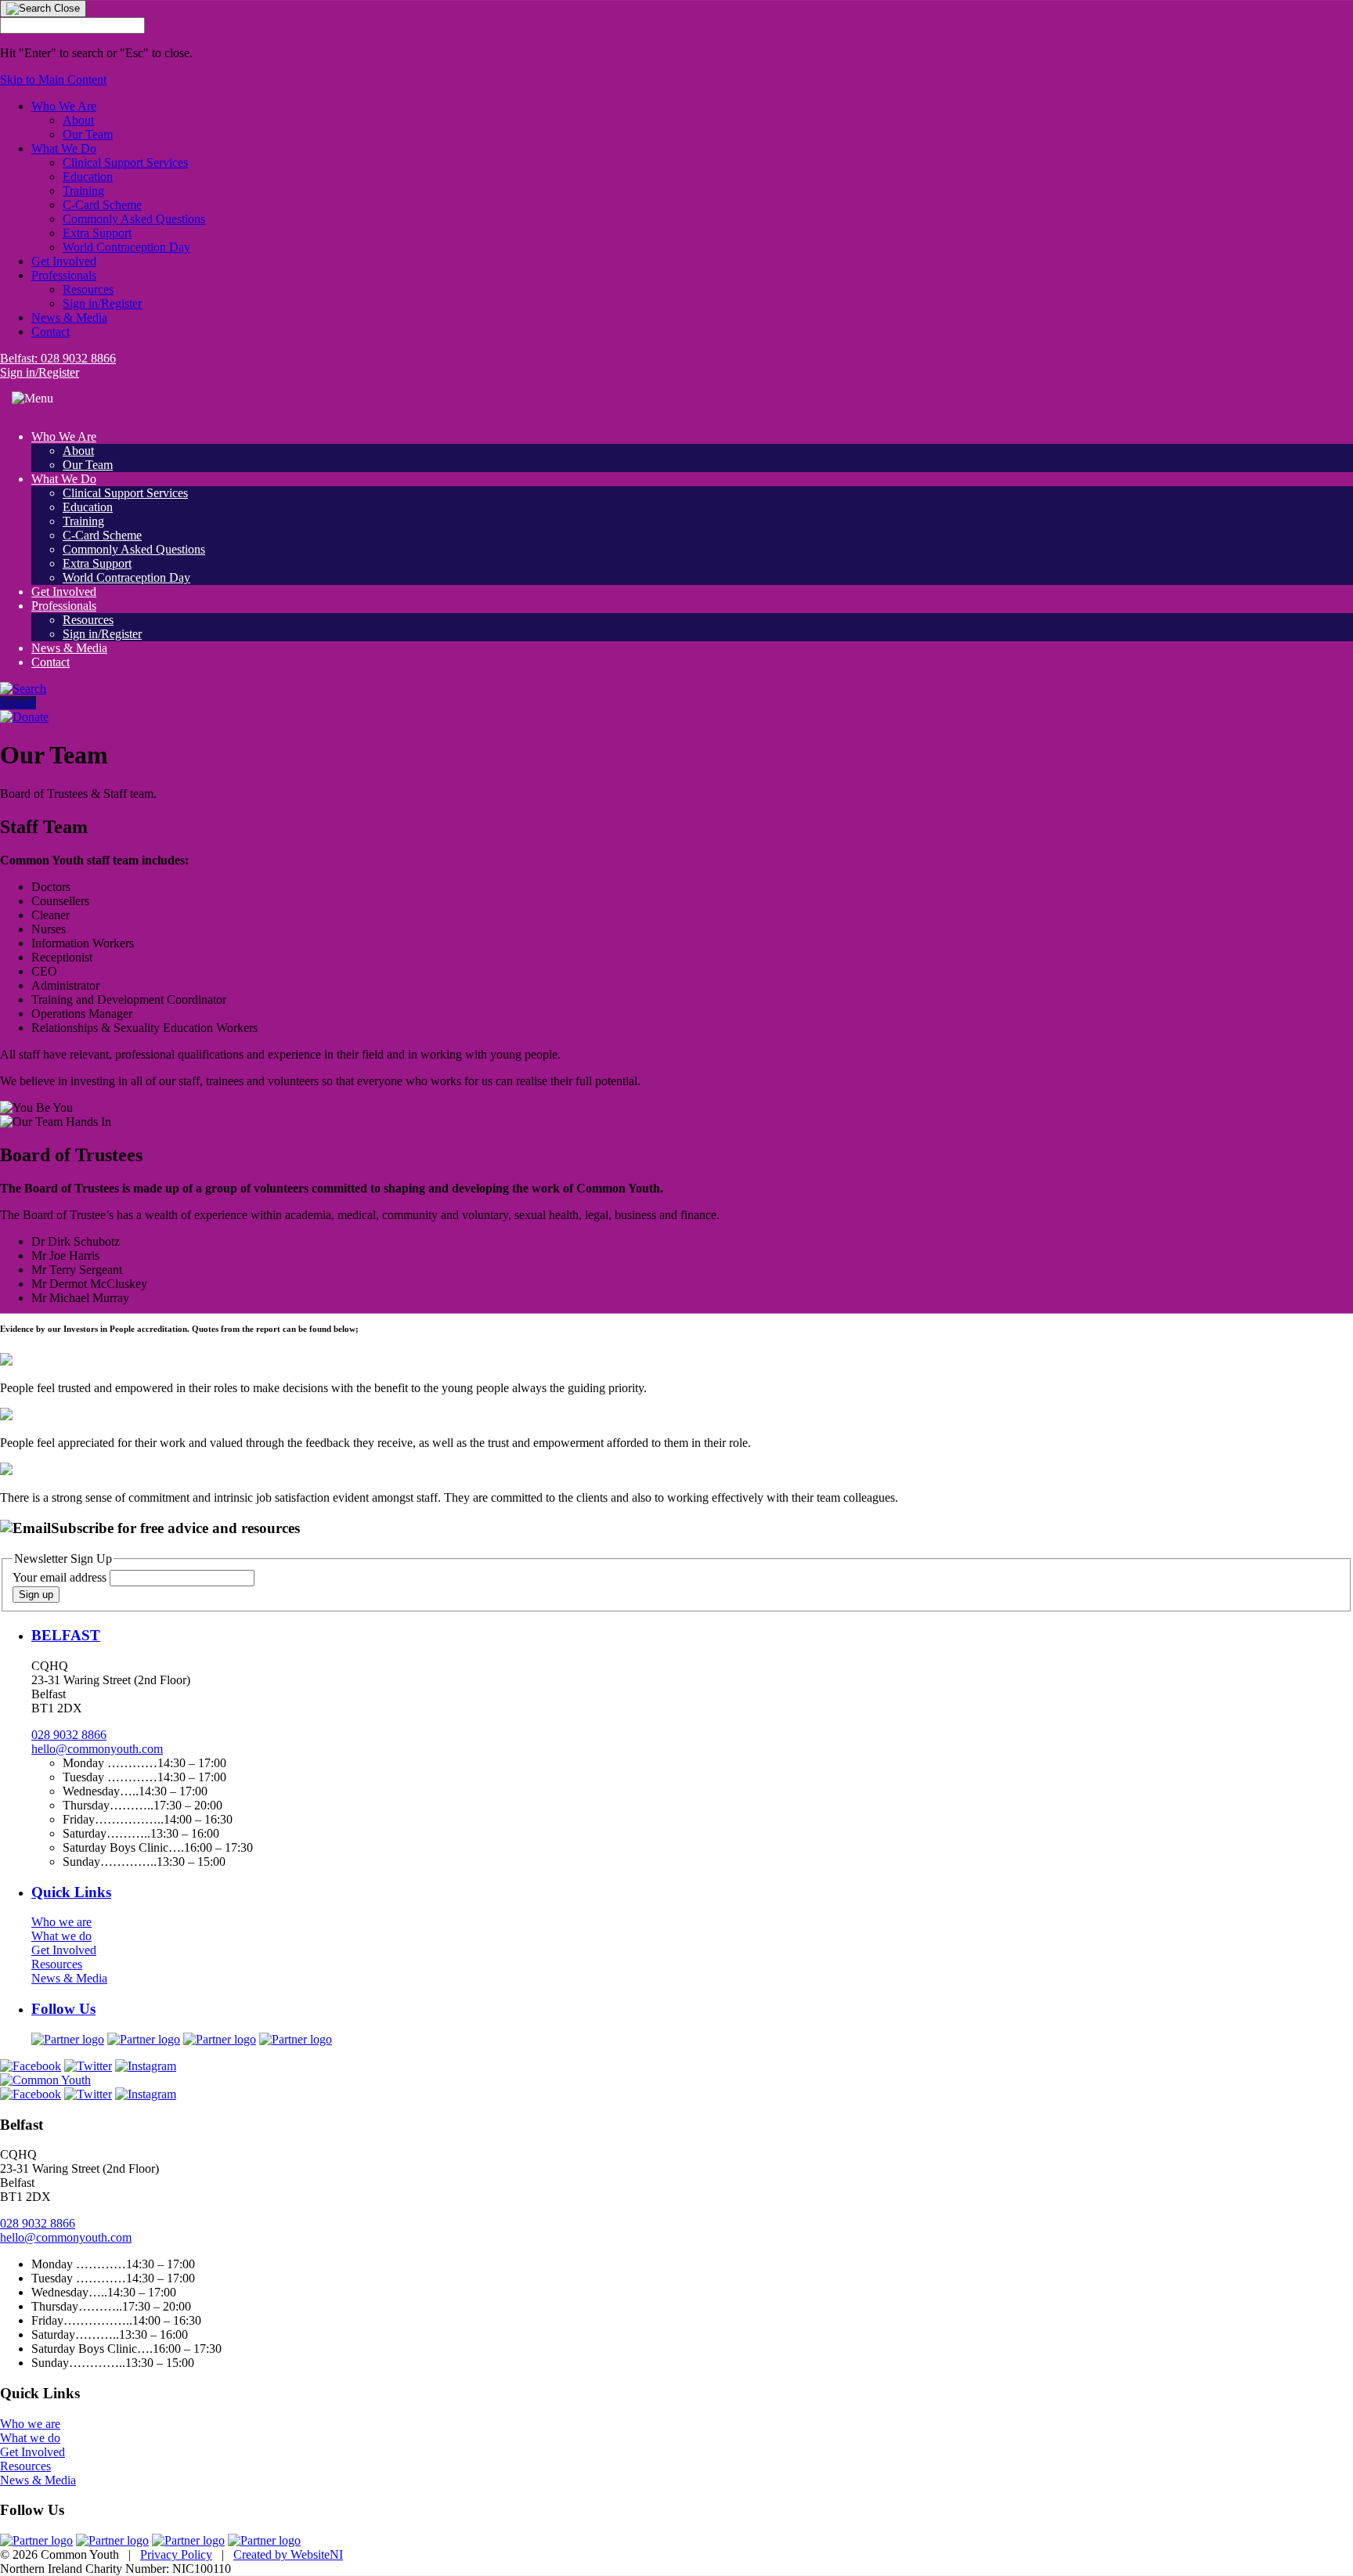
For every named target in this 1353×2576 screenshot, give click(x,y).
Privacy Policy (176, 2554)
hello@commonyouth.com (97, 1749)
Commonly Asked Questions (134, 219)
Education (88, 177)
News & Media (69, 317)
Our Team (88, 134)
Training (83, 191)
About (78, 120)
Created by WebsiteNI (288, 2554)
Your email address (61, 1577)
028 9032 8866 (69, 1735)
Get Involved (64, 261)
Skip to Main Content (53, 79)
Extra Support (97, 233)
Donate (18, 703)
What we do (61, 1936)
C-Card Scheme (102, 205)
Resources (88, 289)
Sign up (36, 1595)
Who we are (61, 1922)
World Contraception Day (126, 247)
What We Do (64, 148)
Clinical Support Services (125, 162)
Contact (51, 332)
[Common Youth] (45, 2080)
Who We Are (64, 106)
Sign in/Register (102, 303)
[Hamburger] (32, 399)
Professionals (64, 275)
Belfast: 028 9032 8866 (58, 358)
